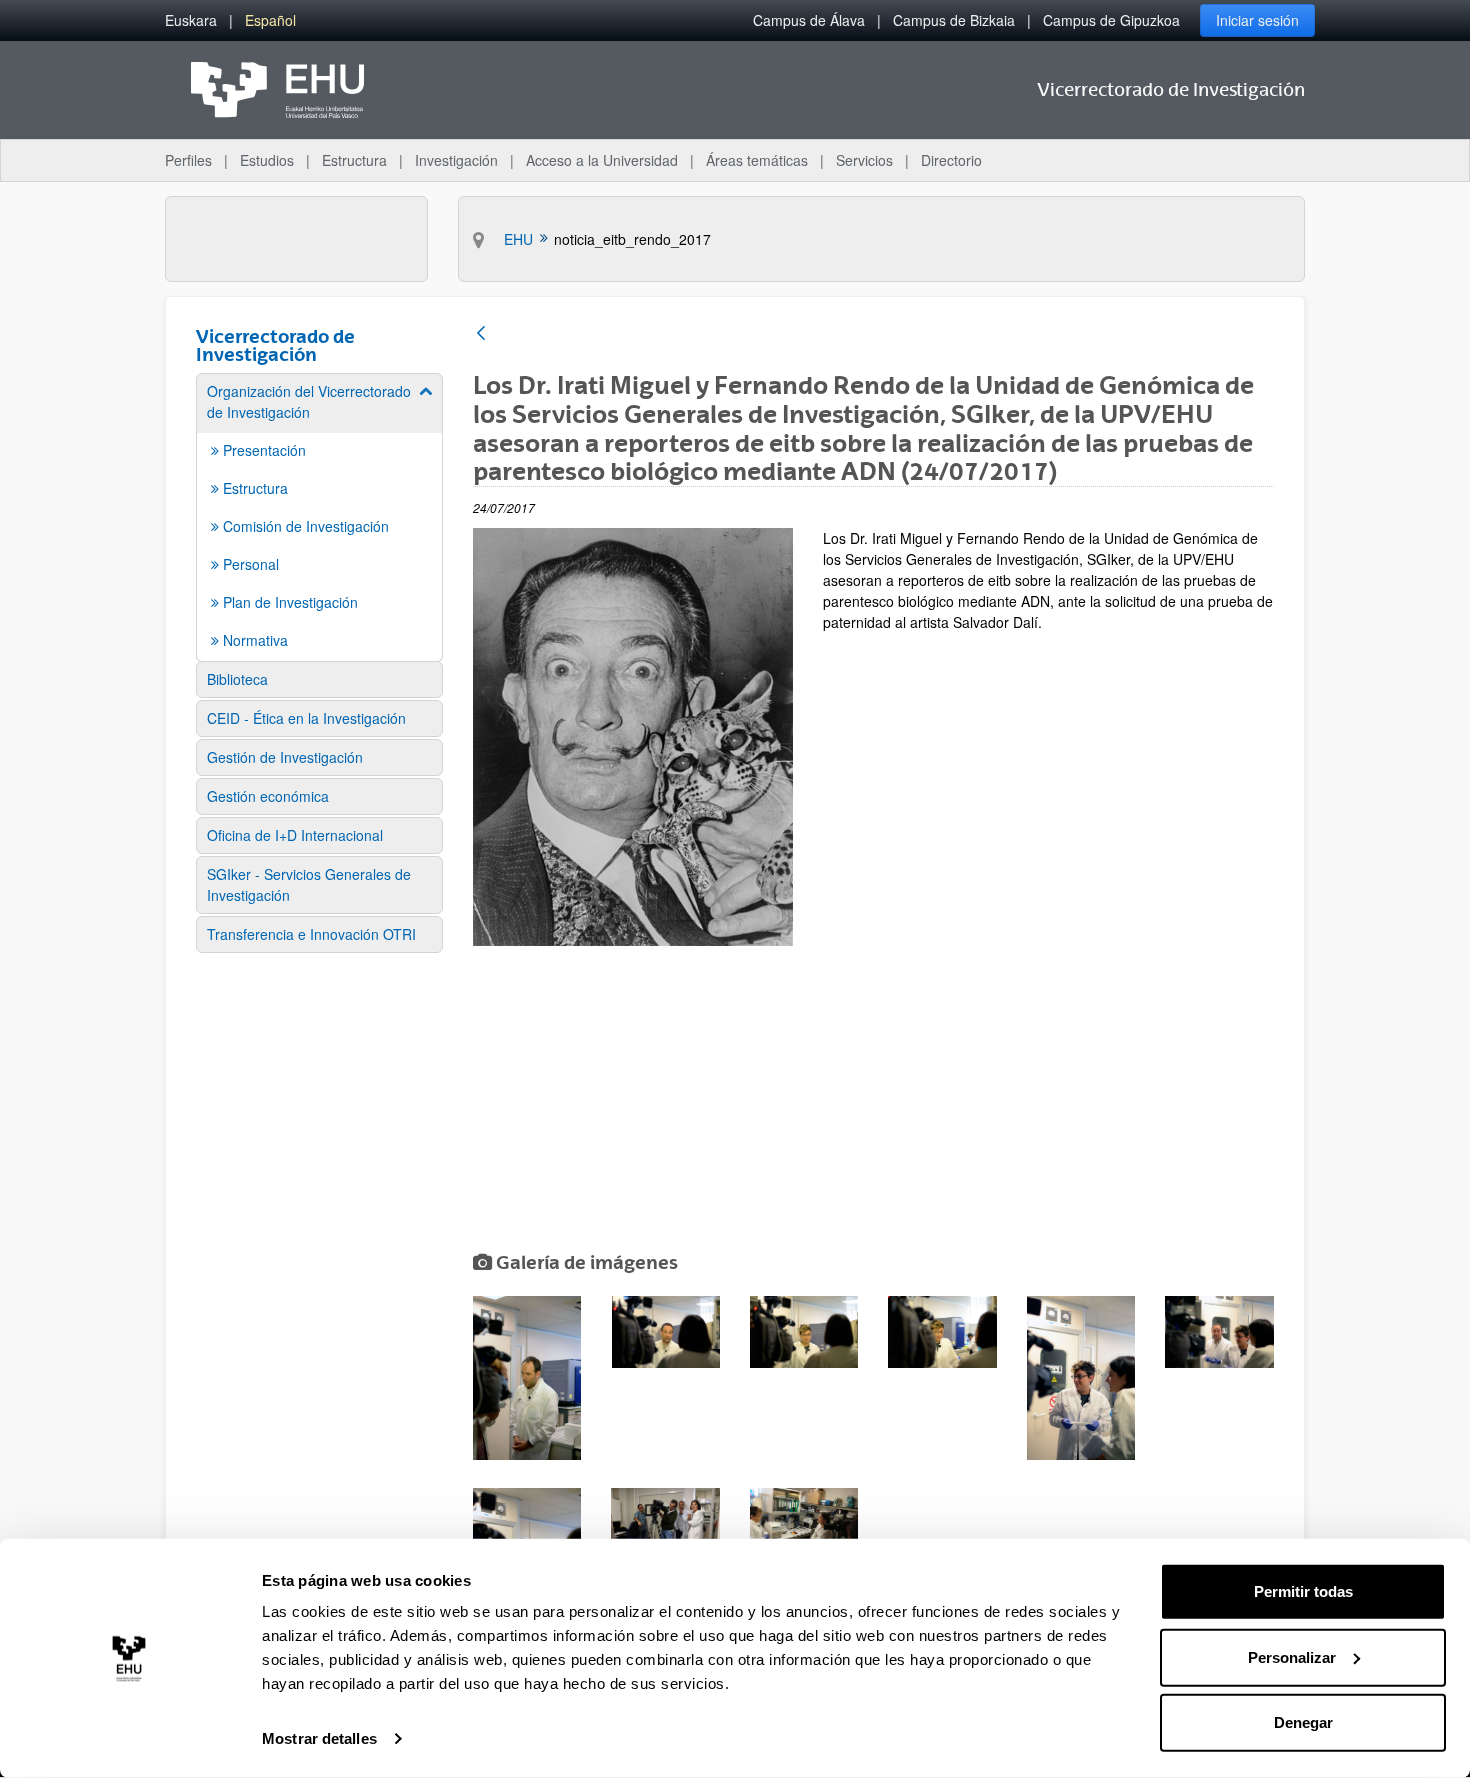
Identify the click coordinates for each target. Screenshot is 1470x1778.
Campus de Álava (809, 20)
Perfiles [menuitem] (188, 160)
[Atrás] (481, 334)
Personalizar (1292, 1656)
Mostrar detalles (319, 1738)
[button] (527, 1378)
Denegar (1303, 1722)
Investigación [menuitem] (456, 160)
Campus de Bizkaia (954, 20)
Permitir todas (1303, 1591)
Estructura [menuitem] (354, 160)
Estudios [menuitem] (267, 160)
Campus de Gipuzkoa (1111, 20)
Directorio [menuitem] (951, 160)
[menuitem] (191, 20)
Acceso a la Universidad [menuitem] (602, 160)
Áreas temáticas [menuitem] (757, 160)
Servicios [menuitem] (864, 160)
